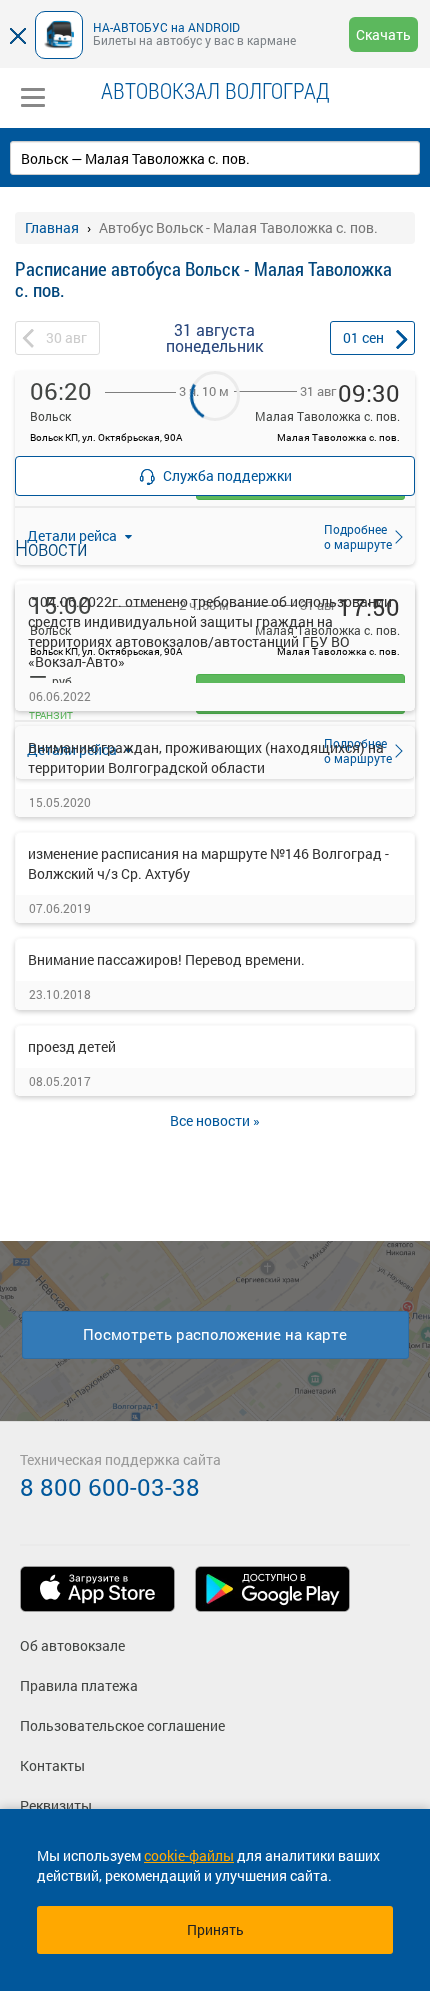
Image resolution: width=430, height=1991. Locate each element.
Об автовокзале (72, 1645)
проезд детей (72, 1046)
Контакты (52, 1765)
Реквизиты (56, 1805)
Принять (215, 1929)
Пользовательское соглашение (122, 1725)
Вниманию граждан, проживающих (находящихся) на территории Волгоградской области (206, 757)
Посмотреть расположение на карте (215, 1334)
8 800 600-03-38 (110, 1487)
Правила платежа (79, 1685)
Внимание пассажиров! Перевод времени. (166, 959)
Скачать (383, 34)
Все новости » (215, 1120)
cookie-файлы (189, 1855)
